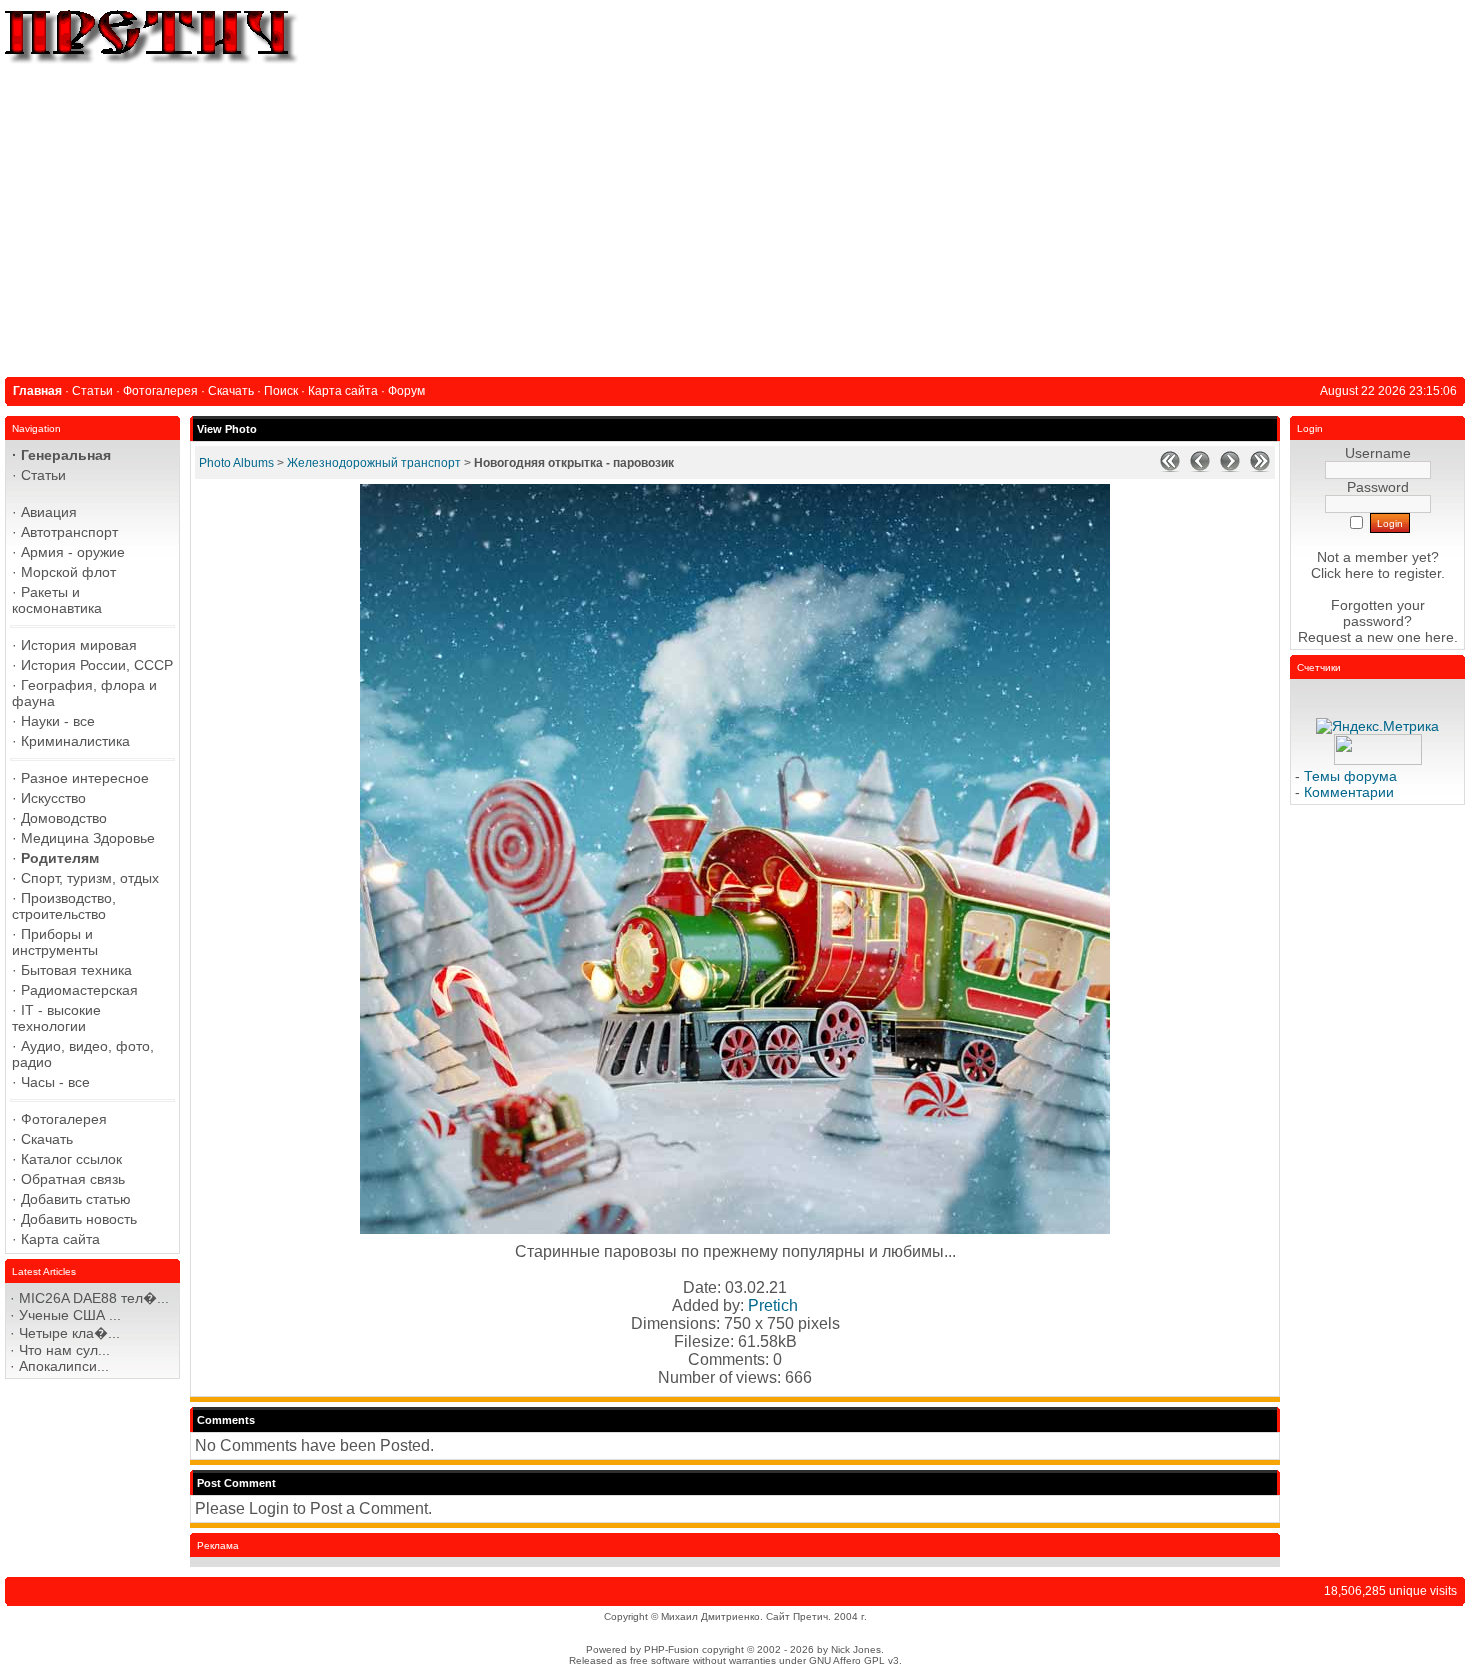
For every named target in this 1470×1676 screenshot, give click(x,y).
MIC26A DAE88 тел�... (94, 1298)
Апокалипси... (64, 1366)
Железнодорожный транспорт (374, 463)
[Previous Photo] (1200, 468)
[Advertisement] (735, 217)
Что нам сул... (64, 1350)
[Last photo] (1260, 468)
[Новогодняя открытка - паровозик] (735, 1228)
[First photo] (1170, 468)
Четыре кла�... (69, 1333)
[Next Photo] (1230, 468)
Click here (1342, 573)
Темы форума (1350, 776)
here (1439, 637)
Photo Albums (236, 463)
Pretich (773, 1305)
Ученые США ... (70, 1315)
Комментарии (1349, 792)
